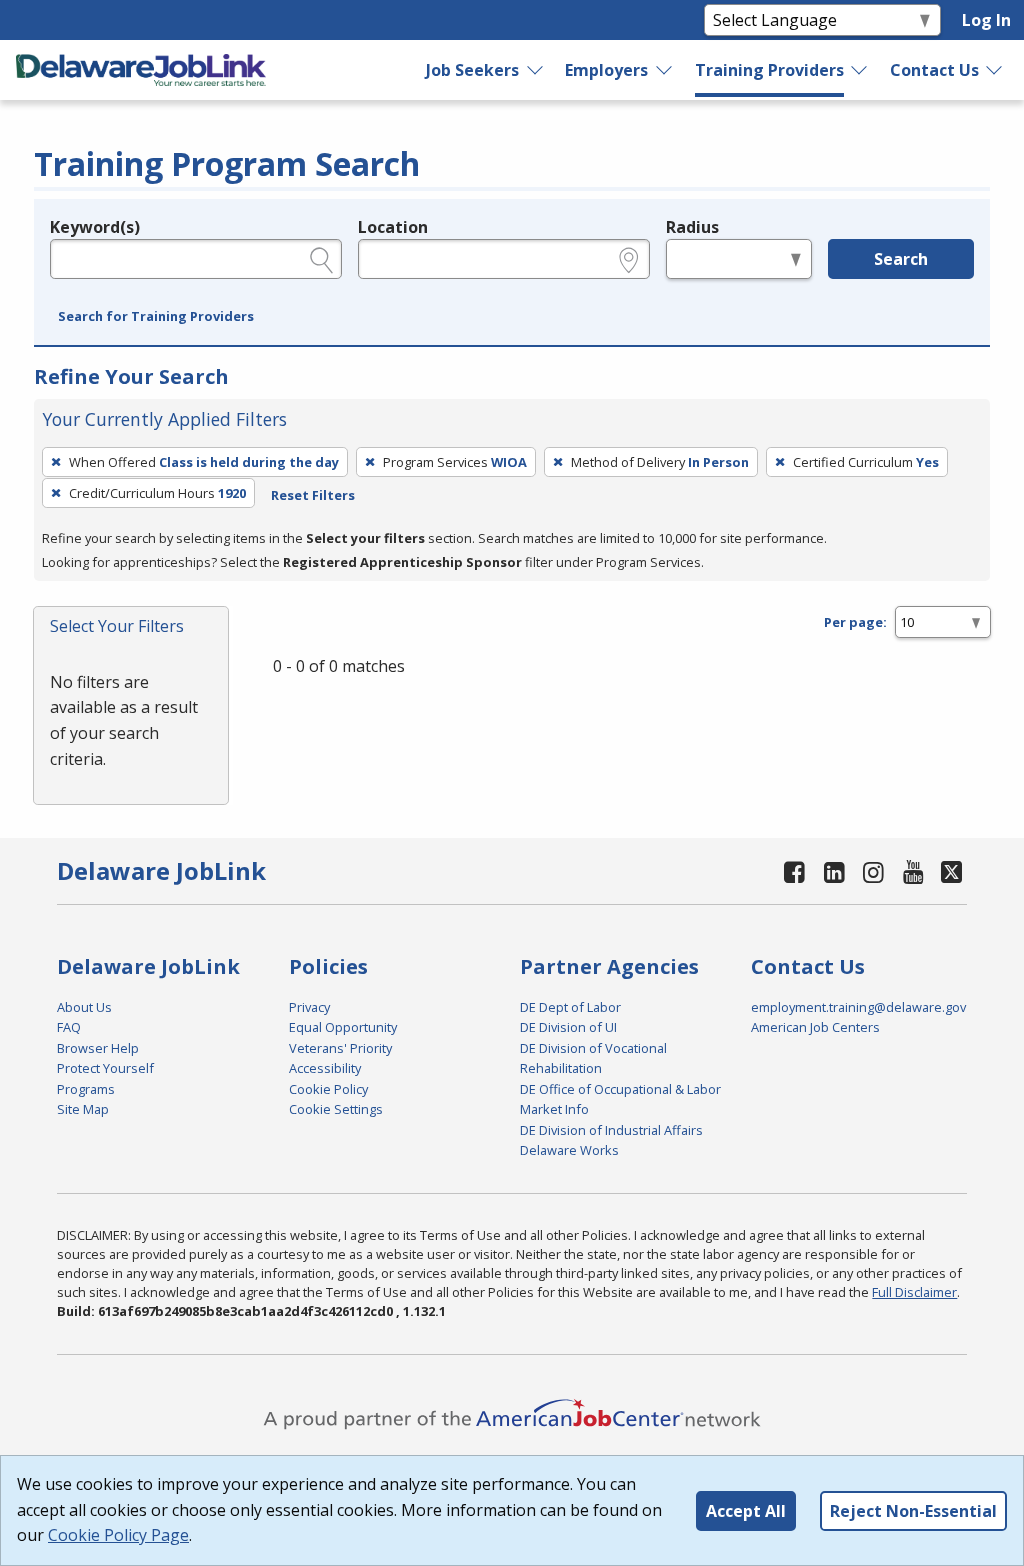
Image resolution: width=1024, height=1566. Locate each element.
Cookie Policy (328, 1089)
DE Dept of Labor (570, 1007)
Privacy (309, 1007)
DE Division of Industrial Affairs (611, 1130)
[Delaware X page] (951, 871)
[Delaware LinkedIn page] (834, 871)
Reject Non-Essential (913, 1511)
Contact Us (934, 70)
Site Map (83, 1109)
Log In (986, 20)
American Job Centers (815, 1027)
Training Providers (769, 70)
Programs (86, 1089)
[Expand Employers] (665, 70)
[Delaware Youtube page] (913, 871)
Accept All (746, 1511)
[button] (156, 317)
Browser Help (98, 1048)
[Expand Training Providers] (860, 70)
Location (393, 227)
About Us (84, 1007)
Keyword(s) (95, 227)
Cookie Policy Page (118, 1535)
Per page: (855, 622)
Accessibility (325, 1068)
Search (901, 259)
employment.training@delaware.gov (858, 1007)
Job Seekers (472, 70)
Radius (692, 227)
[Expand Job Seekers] (536, 70)
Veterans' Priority (340, 1048)
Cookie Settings (336, 1109)
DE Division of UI (568, 1027)
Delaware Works (569, 1150)
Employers (606, 70)
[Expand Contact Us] (995, 70)
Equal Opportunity (343, 1027)
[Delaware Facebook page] (795, 871)
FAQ (69, 1027)
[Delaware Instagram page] (874, 871)
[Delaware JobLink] (141, 70)
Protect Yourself (105, 1068)
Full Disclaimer (914, 1292)
